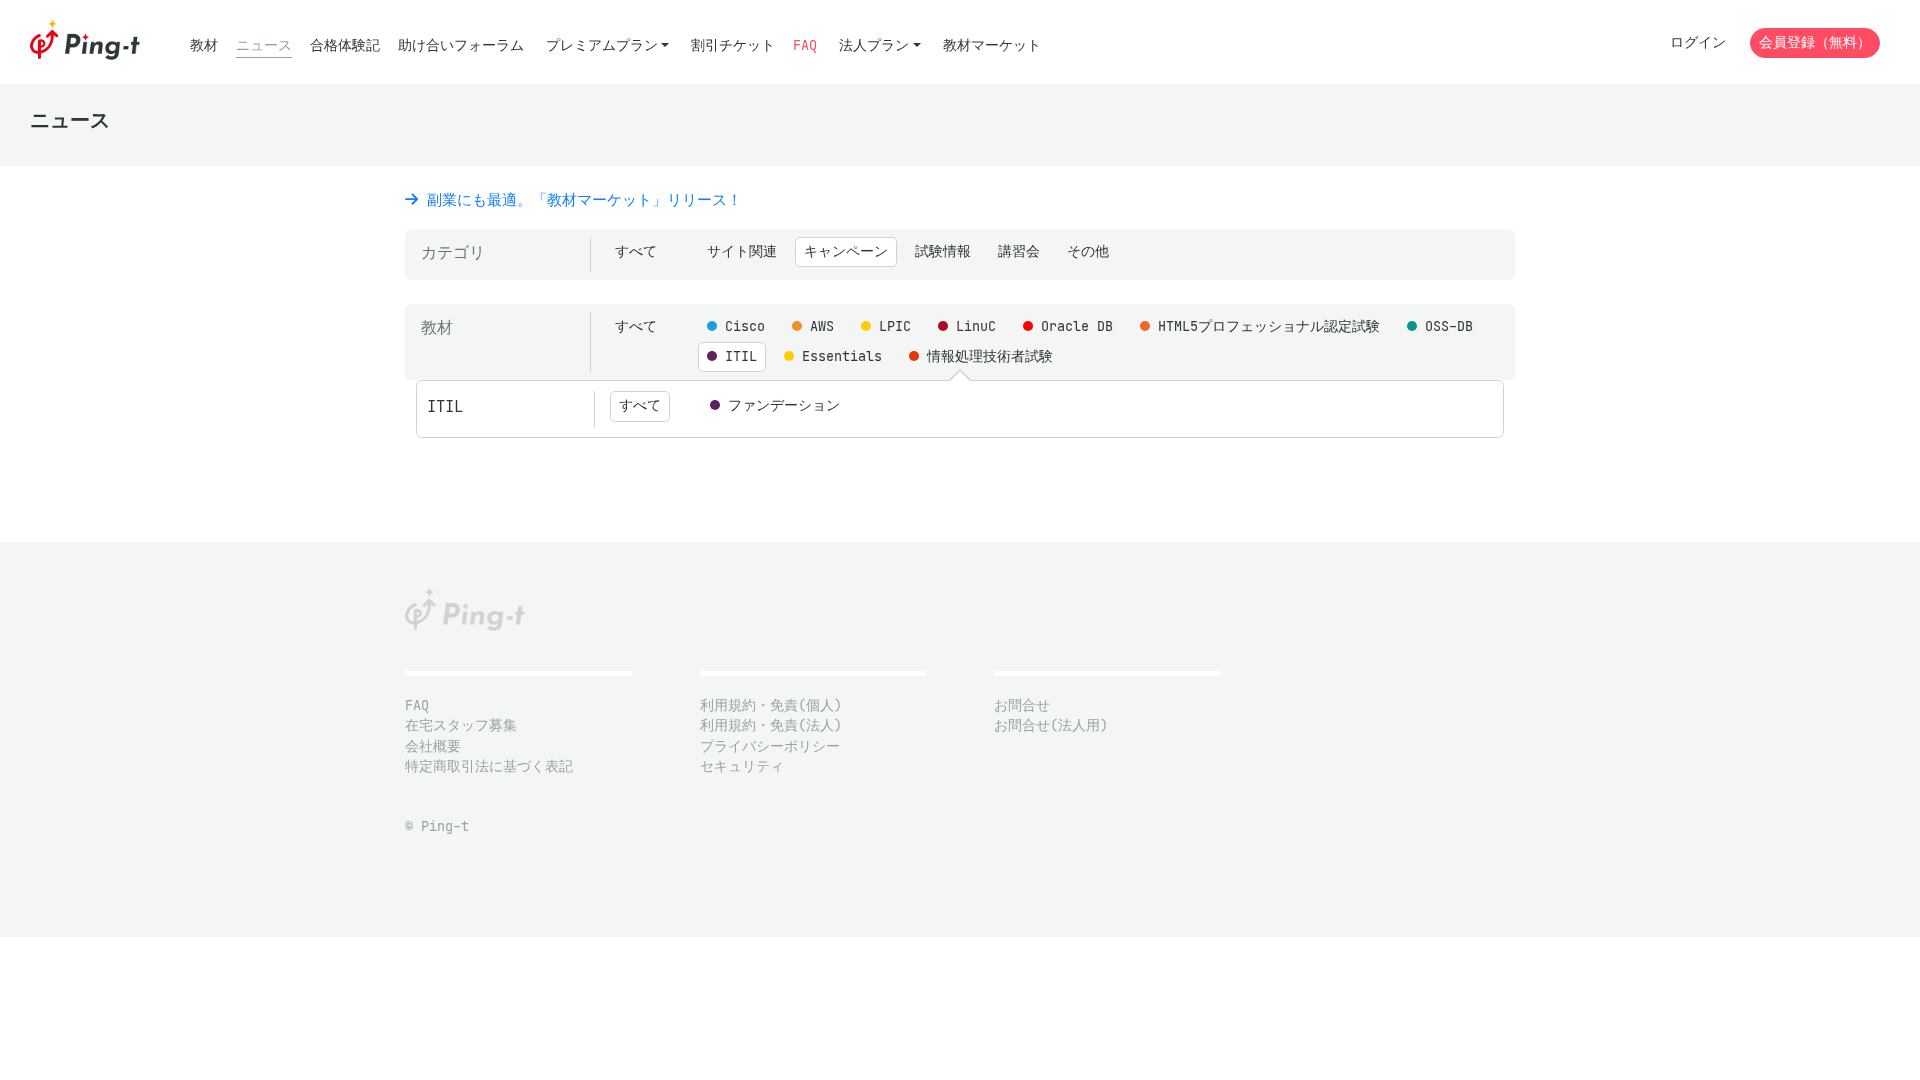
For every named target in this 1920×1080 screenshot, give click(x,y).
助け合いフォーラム (461, 45)
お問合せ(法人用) (1051, 725)
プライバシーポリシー (770, 746)
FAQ (805, 45)
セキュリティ (742, 766)
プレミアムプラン (602, 45)
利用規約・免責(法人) (771, 725)
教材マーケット (992, 45)
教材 (204, 45)
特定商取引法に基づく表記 (489, 766)
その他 (1088, 251)
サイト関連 (742, 251)
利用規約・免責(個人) (771, 705)
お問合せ (1022, 705)
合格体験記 (345, 45)
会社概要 (433, 746)
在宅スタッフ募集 (461, 725)
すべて (636, 251)
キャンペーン (846, 251)
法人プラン (874, 45)
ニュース (264, 45)
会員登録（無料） (1815, 42)
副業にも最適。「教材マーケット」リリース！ (580, 199)
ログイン (1698, 42)
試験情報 (943, 251)
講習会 (1019, 251)
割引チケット (733, 45)
